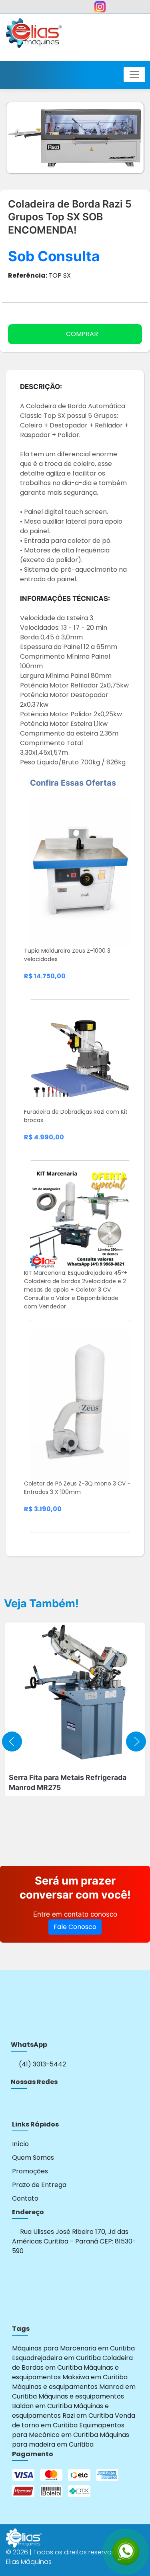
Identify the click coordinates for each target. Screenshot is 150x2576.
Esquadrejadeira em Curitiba (56, 2358)
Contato (25, 2198)
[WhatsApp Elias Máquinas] (21, 9)
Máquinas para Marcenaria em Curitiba (73, 2348)
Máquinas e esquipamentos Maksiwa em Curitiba (70, 2372)
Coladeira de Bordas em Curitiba (72, 2363)
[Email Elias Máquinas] (130, 9)
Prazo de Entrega (39, 2185)
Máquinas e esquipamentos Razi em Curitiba (63, 2411)
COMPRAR (82, 334)
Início (20, 2144)
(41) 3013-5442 (42, 2064)
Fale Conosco (75, 1927)
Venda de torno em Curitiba (74, 2420)
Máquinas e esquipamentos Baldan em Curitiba (68, 2401)
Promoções (30, 2171)
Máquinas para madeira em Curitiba (71, 2440)
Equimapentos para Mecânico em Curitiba (68, 2430)
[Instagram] (16, 2104)
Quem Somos (33, 2158)
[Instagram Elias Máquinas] (100, 9)
